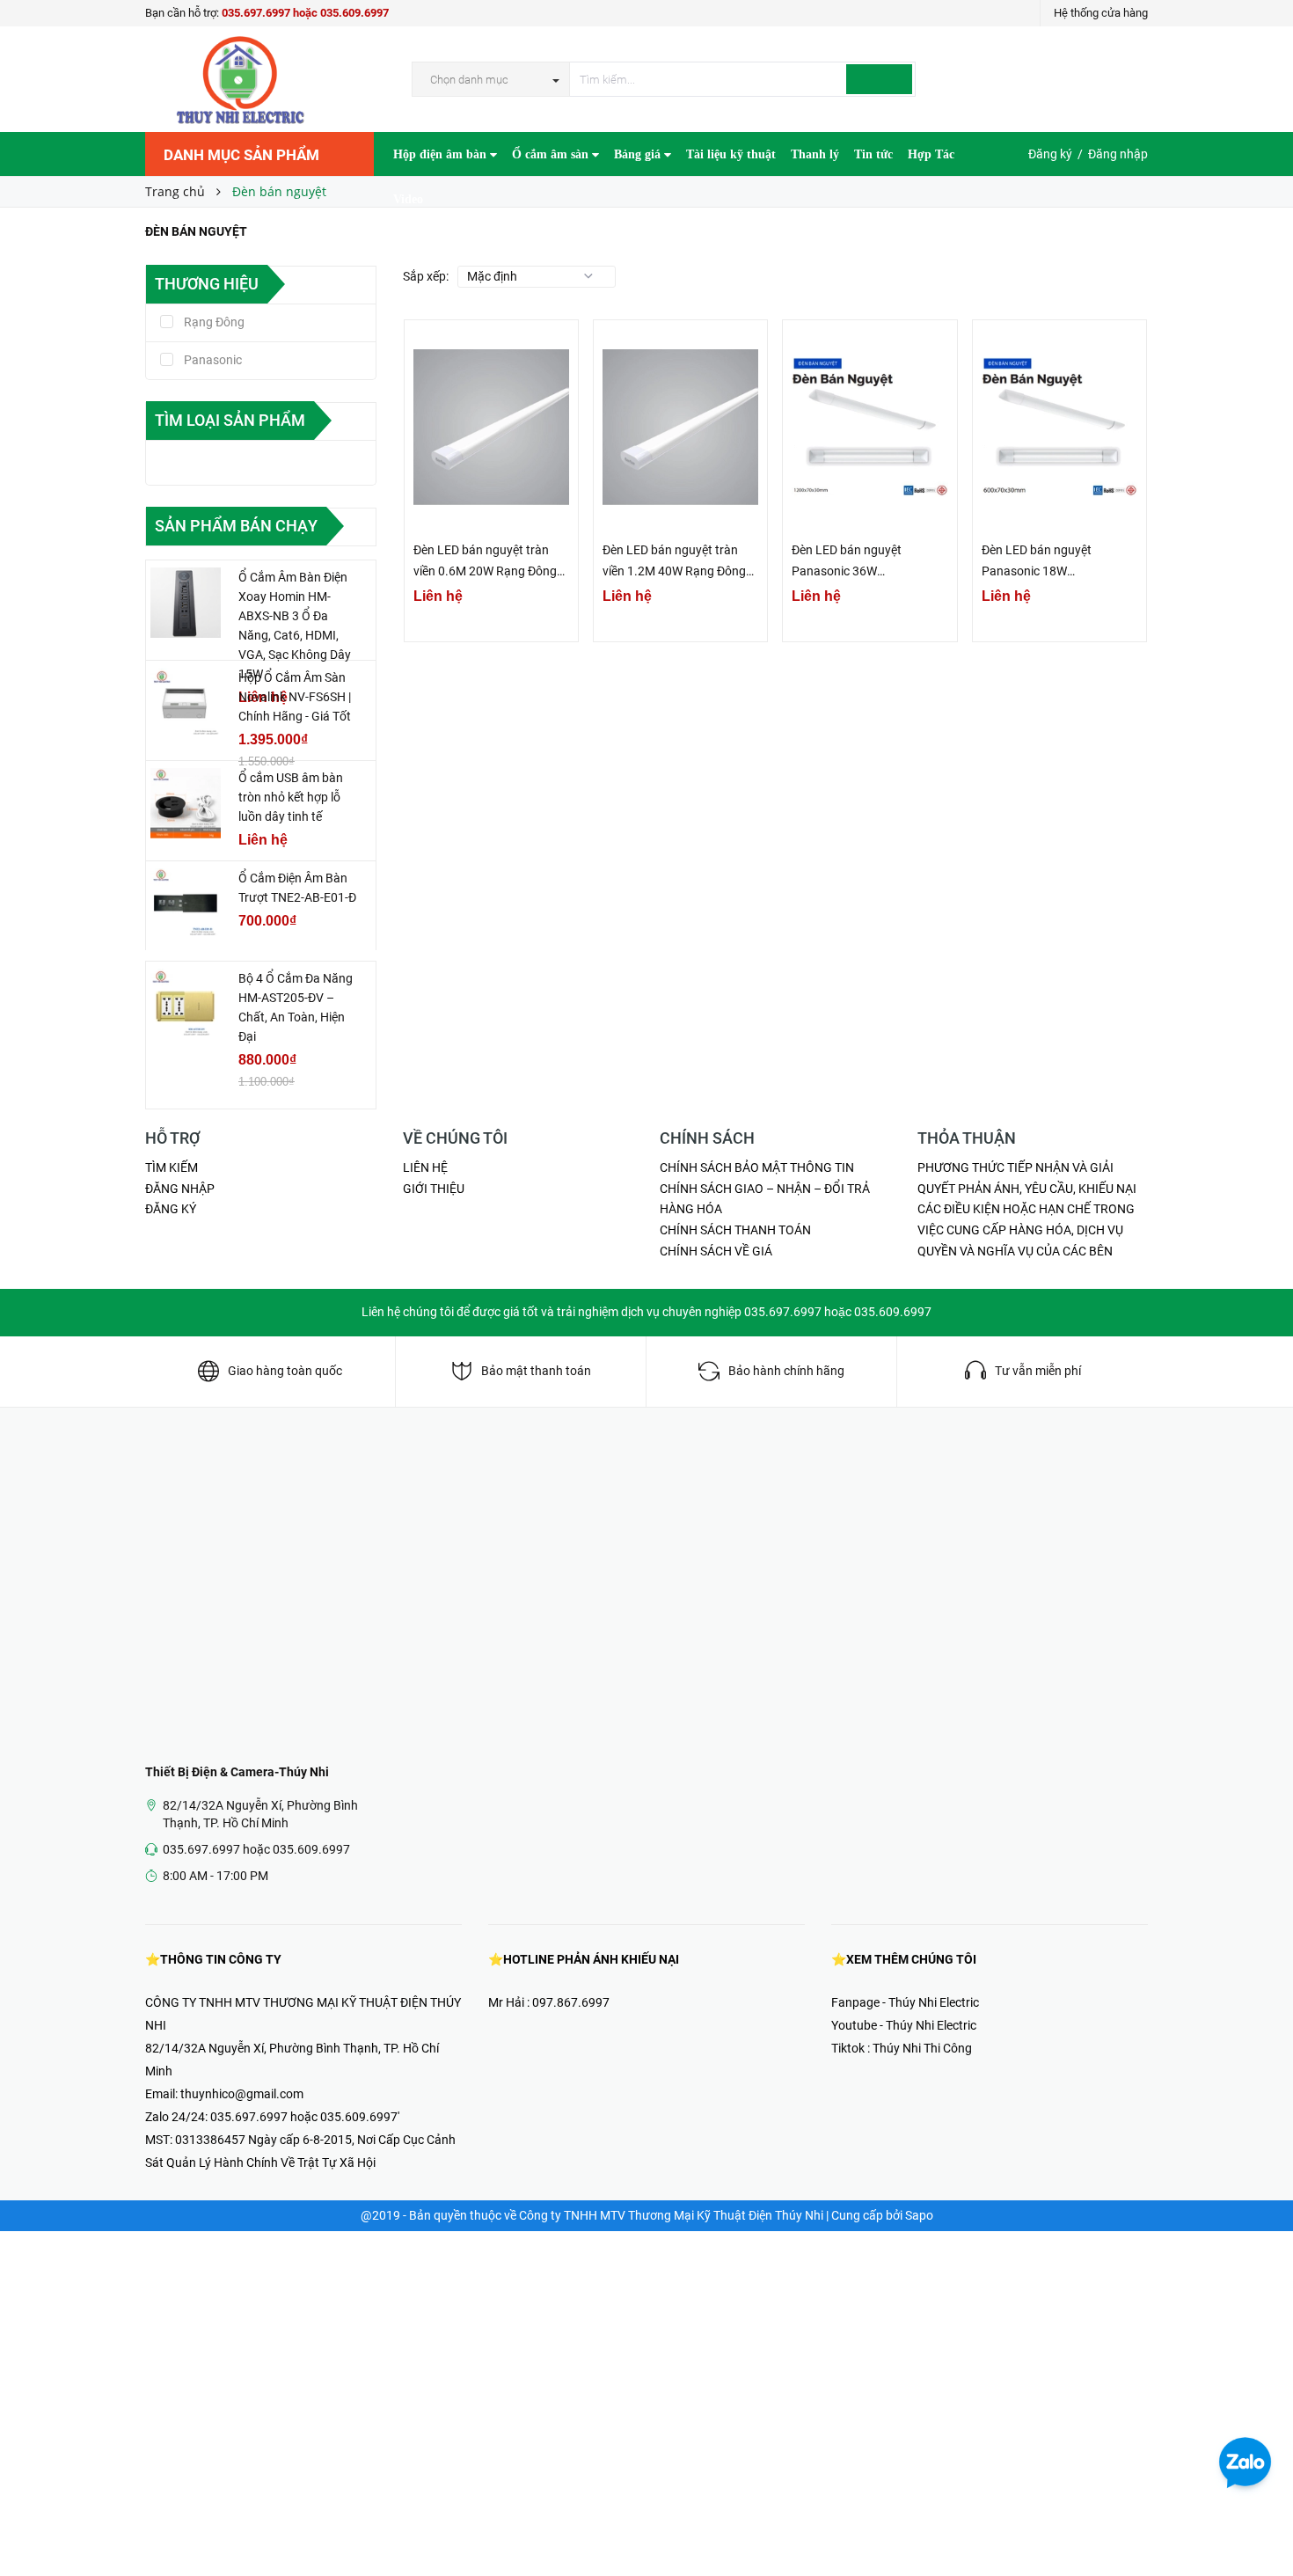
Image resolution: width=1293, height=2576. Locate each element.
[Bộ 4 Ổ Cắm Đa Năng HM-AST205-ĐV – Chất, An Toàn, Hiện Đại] (186, 1004)
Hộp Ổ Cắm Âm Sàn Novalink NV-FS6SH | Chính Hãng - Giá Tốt (295, 697)
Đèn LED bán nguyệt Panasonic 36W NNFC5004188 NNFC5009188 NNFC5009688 (847, 562)
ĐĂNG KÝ (171, 1209)
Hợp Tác (931, 154)
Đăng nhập (1118, 154)
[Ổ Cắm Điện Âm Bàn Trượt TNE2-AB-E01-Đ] (186, 904)
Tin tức (873, 154)
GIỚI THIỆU (434, 1189)
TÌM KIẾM (172, 1167)
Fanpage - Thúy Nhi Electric (905, 2002)
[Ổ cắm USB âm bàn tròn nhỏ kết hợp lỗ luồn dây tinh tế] (186, 803)
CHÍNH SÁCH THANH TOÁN (735, 1230)
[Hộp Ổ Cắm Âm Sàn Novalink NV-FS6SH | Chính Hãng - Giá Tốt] (186, 703)
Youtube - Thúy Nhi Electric (904, 2025)
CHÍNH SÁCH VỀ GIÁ (716, 1251)
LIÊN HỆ (425, 1167)
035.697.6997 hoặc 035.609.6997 (305, 13)
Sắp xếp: (426, 276)
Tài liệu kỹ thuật (731, 154)
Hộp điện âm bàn (442, 154)
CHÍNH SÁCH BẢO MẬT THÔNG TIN (757, 1167)
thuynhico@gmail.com (242, 2094)
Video (408, 199)
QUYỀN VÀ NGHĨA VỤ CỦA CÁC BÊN (1015, 1251)
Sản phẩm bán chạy (236, 526)
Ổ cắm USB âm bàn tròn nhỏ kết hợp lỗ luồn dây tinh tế (291, 797)
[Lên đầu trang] (1262, 2523)
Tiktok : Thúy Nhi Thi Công (902, 2048)
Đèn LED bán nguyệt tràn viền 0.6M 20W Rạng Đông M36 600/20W (485, 562)
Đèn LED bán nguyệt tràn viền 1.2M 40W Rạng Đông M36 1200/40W (674, 562)
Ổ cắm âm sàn (552, 154)
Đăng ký (1050, 154)
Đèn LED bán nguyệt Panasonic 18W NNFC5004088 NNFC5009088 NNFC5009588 (1037, 562)
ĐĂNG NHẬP (180, 1189)
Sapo (919, 2215)
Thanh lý (815, 154)
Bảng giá (639, 154)
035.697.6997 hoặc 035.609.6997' (305, 2117)
